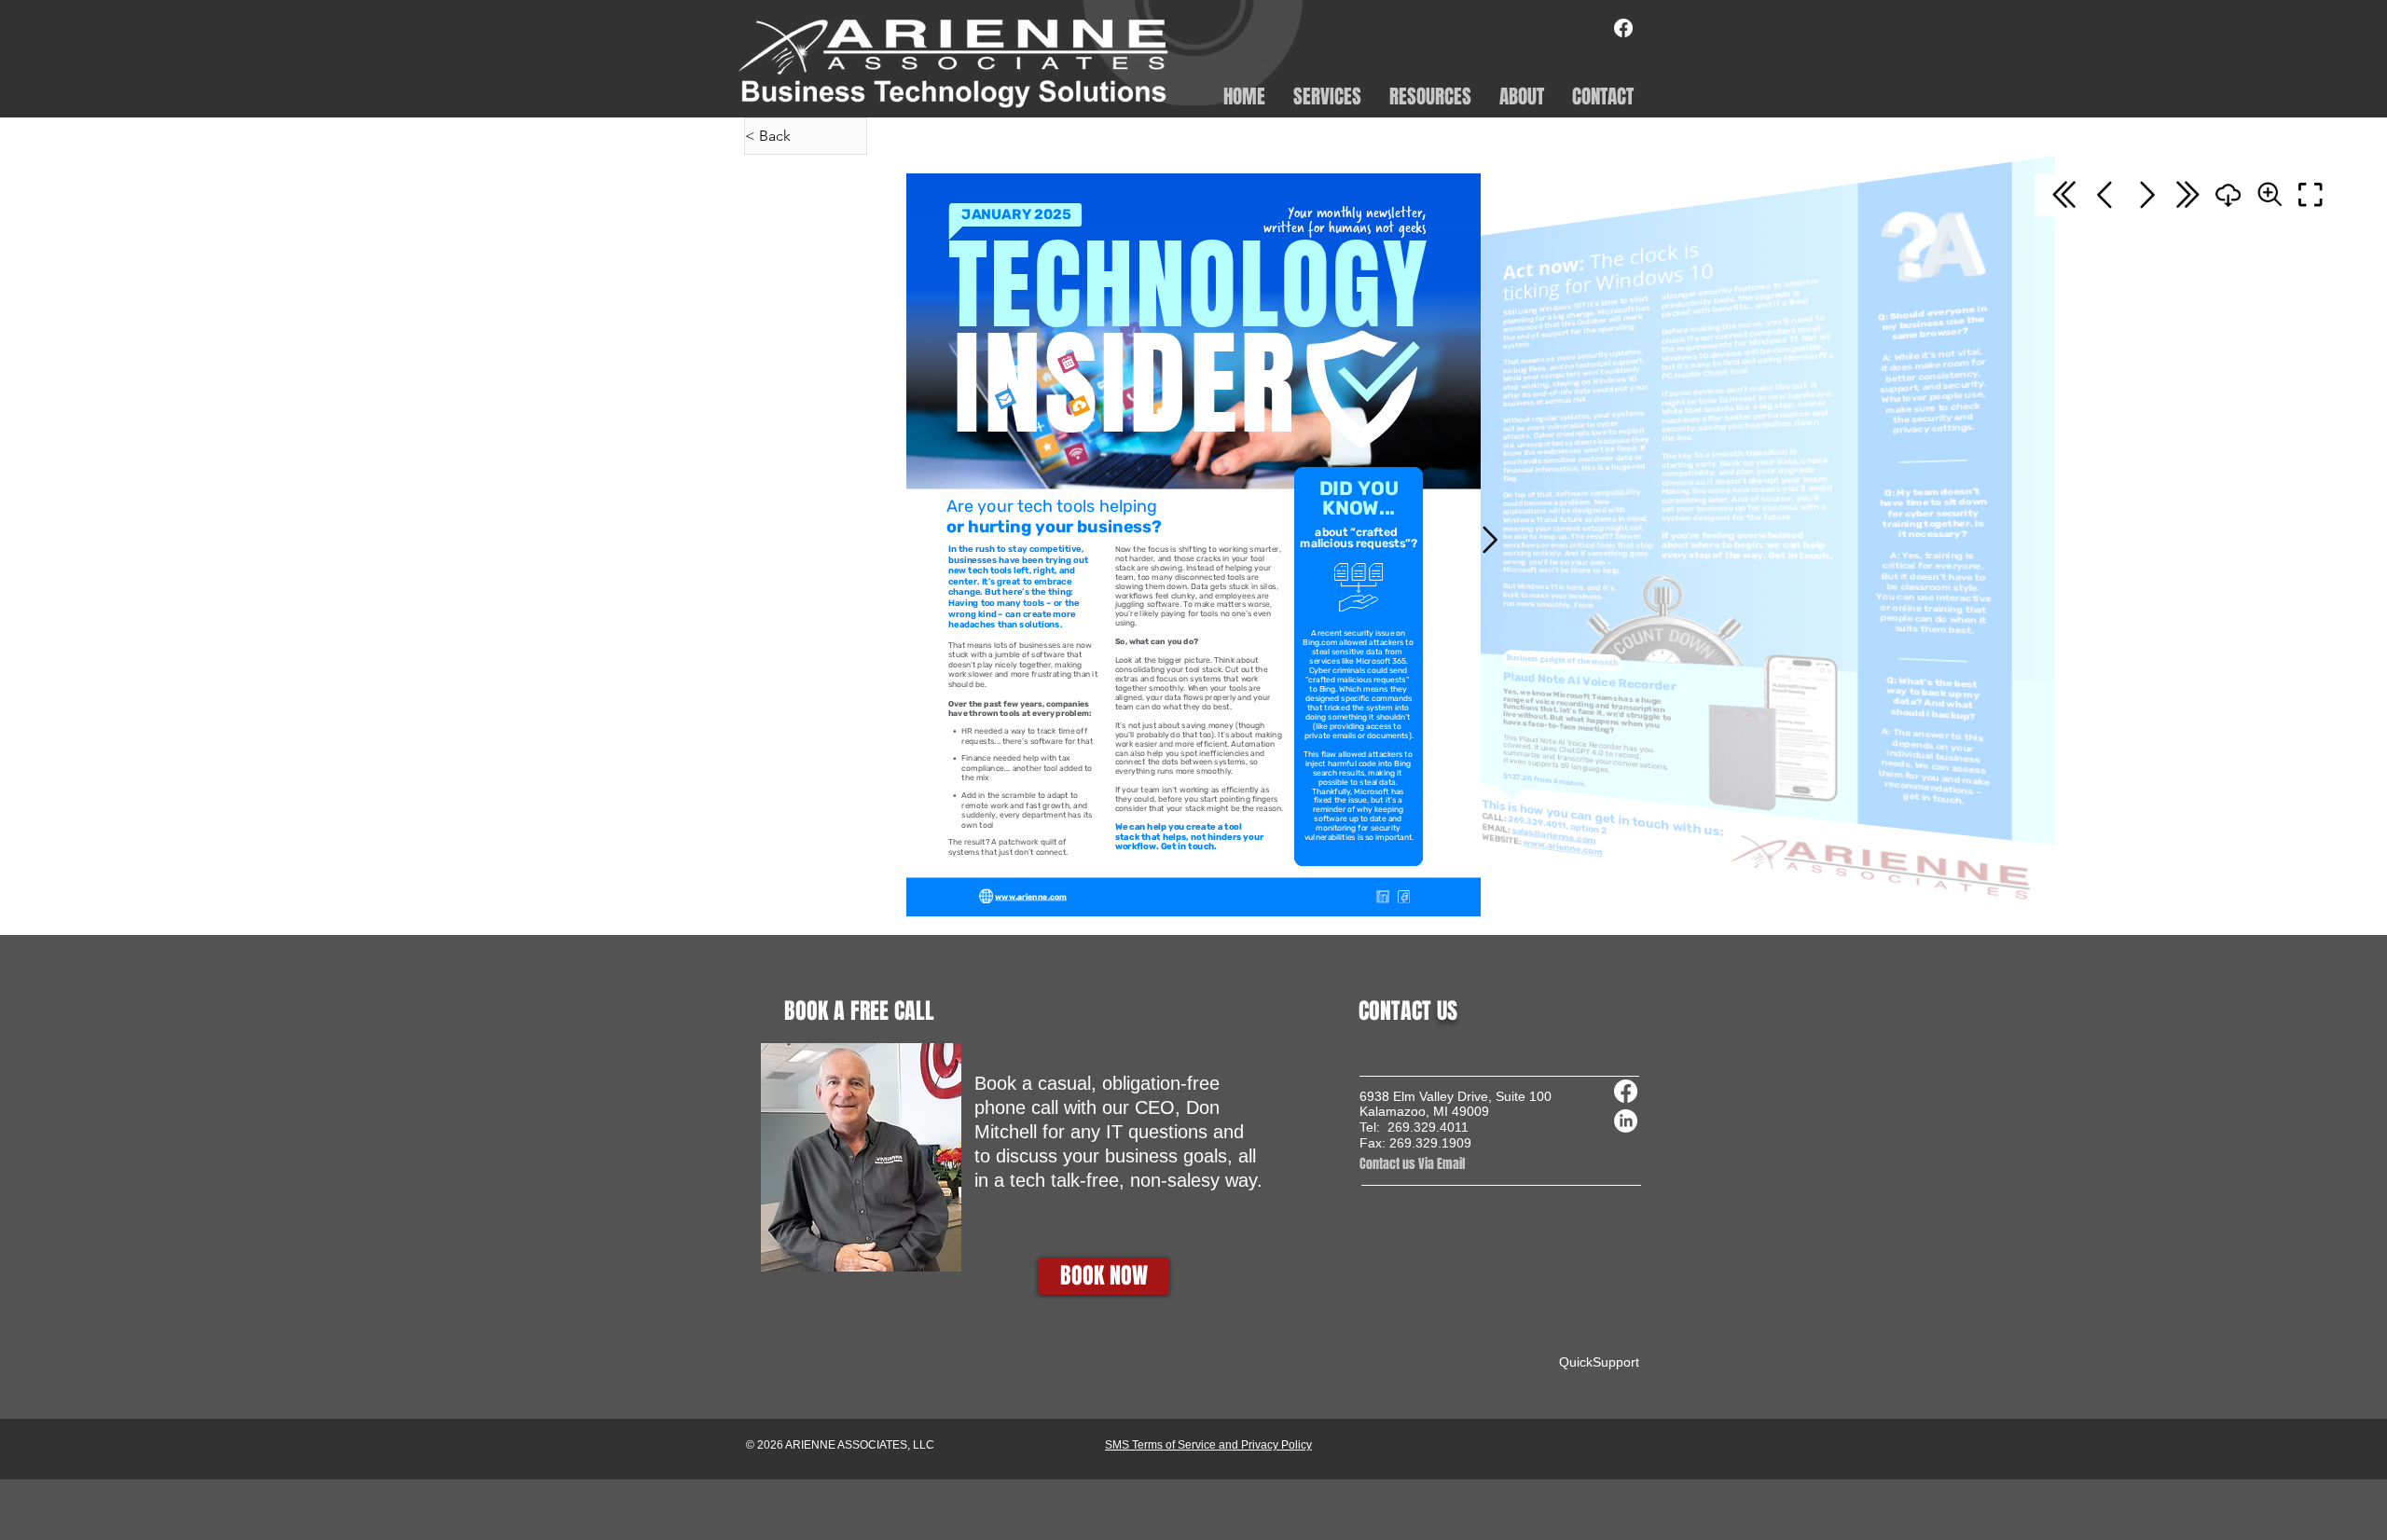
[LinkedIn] (1626, 1121)
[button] (1327, 95)
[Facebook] (1623, 28)
